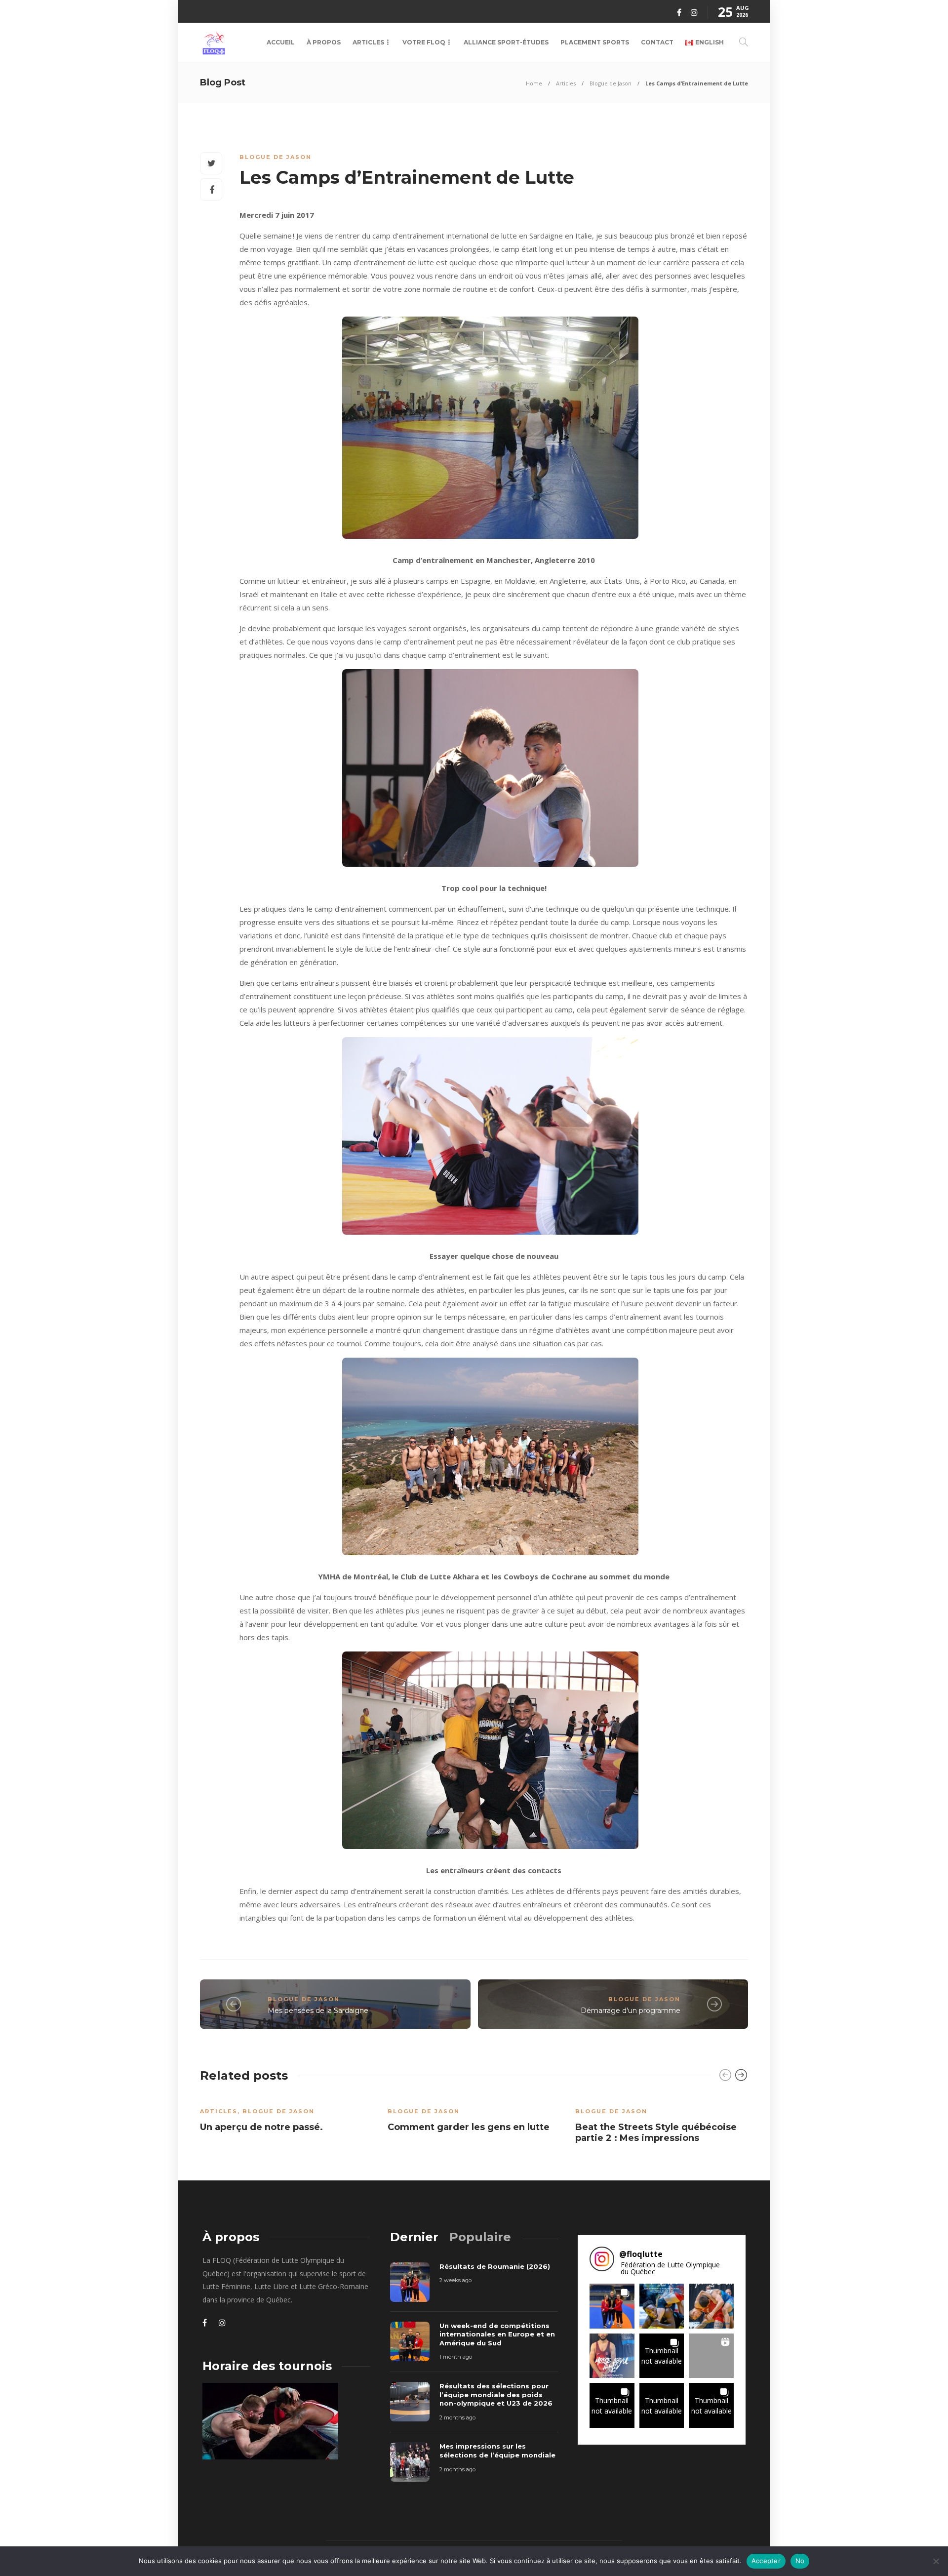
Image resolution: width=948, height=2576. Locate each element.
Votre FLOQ (424, 42)
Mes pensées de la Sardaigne (318, 2011)
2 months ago (457, 2417)
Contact (657, 42)
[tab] (414, 2237)
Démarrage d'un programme (631, 2011)
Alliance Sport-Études (506, 42)
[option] (286, 2117)
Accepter (766, 2561)
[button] (612, 2306)
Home (534, 83)
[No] (936, 2561)
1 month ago (456, 2357)
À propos (324, 42)
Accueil (281, 42)
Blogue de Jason (611, 83)
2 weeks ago (455, 2280)
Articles (368, 42)
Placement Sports (595, 42)
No (800, 2561)
